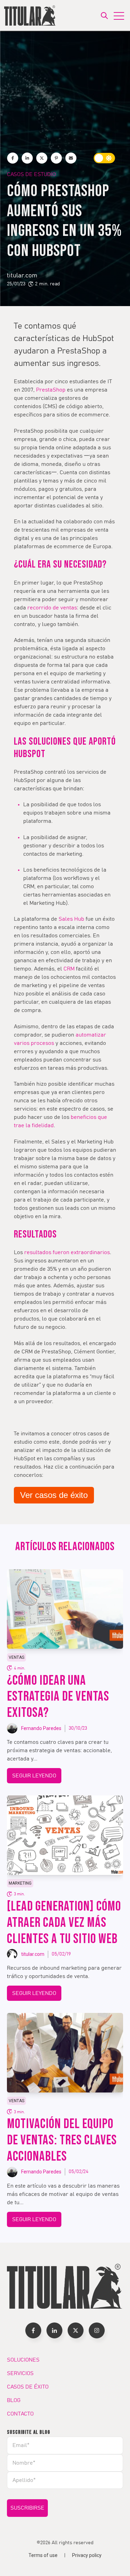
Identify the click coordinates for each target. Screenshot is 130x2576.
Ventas (16, 1657)
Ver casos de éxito (54, 1495)
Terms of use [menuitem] (43, 2555)
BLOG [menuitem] (14, 2400)
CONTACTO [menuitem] (20, 2414)
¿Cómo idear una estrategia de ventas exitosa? (58, 1697)
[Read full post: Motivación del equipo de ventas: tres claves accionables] (65, 2053)
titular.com (22, 276)
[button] (33, 2330)
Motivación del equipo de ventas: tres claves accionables (62, 2140)
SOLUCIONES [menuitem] (23, 2360)
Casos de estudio (31, 174)
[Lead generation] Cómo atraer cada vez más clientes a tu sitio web (64, 1923)
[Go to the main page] (30, 15)
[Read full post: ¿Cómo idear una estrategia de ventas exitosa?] (65, 1609)
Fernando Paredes (41, 1728)
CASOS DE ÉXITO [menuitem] (28, 2387)
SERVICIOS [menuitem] (20, 2373)
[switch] (104, 158)
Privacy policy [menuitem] (87, 2555)
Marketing (20, 1883)
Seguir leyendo (34, 1776)
